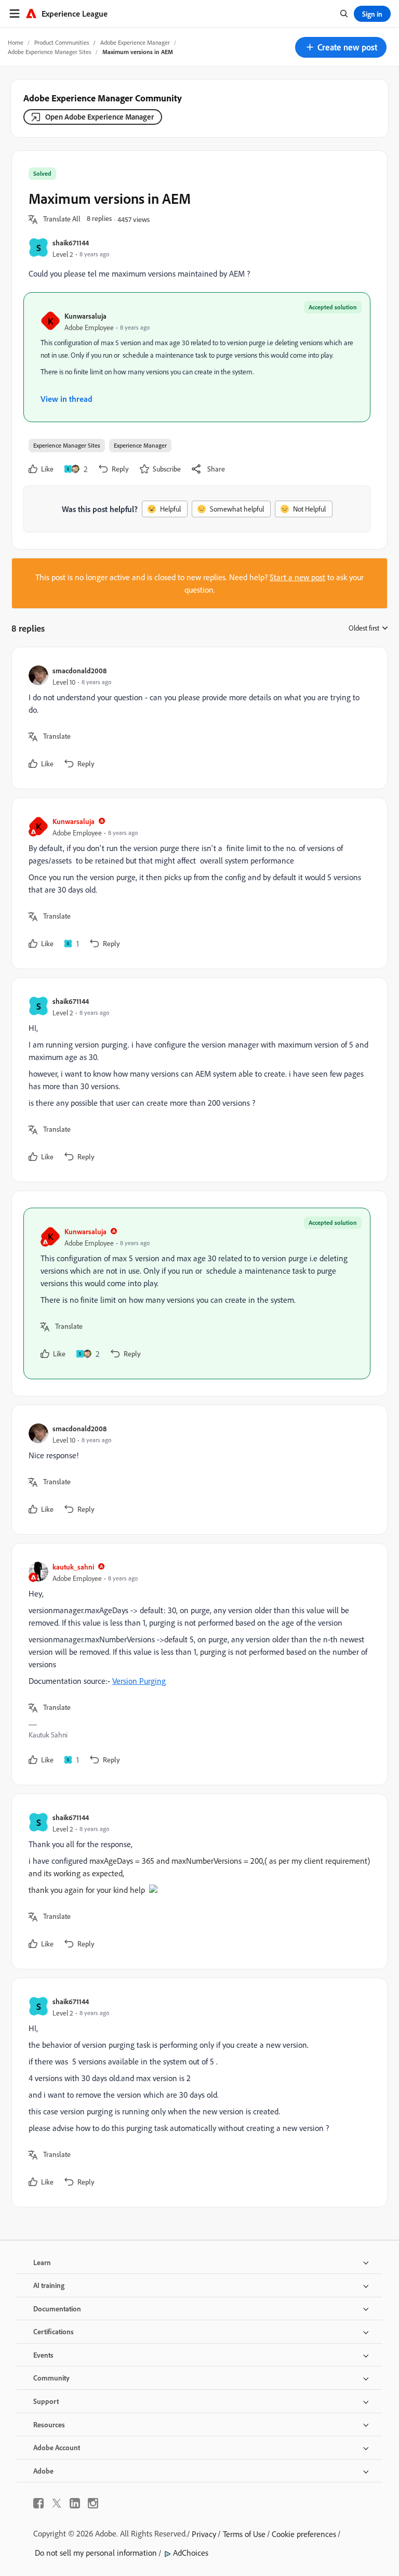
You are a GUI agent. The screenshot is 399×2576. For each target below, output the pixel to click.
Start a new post (297, 577)
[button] (341, 47)
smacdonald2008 (79, 670)
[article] (197, 718)
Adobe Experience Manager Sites (50, 52)
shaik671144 (71, 243)
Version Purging (139, 1681)
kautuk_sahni (73, 1567)
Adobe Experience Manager (135, 42)
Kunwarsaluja (85, 316)
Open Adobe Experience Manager (99, 117)
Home (16, 42)
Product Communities (62, 42)
